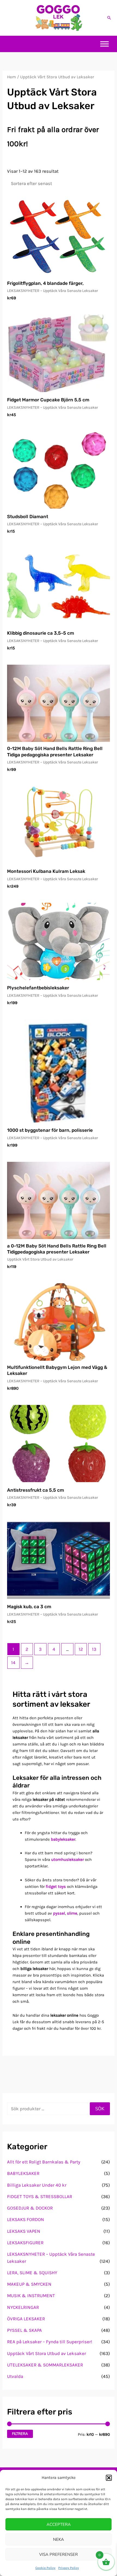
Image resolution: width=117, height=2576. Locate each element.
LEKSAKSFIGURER (25, 2243)
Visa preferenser (59, 2554)
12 (81, 1649)
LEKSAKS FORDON (26, 2219)
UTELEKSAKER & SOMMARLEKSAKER (45, 2365)
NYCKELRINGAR (23, 2307)
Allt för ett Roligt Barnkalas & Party (44, 2162)
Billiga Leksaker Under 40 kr (37, 2185)
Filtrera (20, 2434)
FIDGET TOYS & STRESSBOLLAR (40, 2196)
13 (94, 1649)
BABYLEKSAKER (23, 2173)
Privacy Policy (69, 2568)
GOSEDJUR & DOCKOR (30, 2208)
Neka (59, 2539)
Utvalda (15, 2376)
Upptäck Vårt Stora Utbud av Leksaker (47, 2353)
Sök (100, 2109)
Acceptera (59, 2524)
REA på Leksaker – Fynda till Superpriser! (50, 2342)
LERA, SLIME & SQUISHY (32, 2273)
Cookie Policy (45, 2568)
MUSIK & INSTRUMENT (31, 2296)
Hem (12, 77)
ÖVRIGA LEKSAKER (26, 2319)
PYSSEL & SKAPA (24, 2330)
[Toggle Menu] (104, 44)
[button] (109, 2478)
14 (13, 1662)
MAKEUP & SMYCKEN (29, 2284)
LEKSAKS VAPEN (24, 2231)
